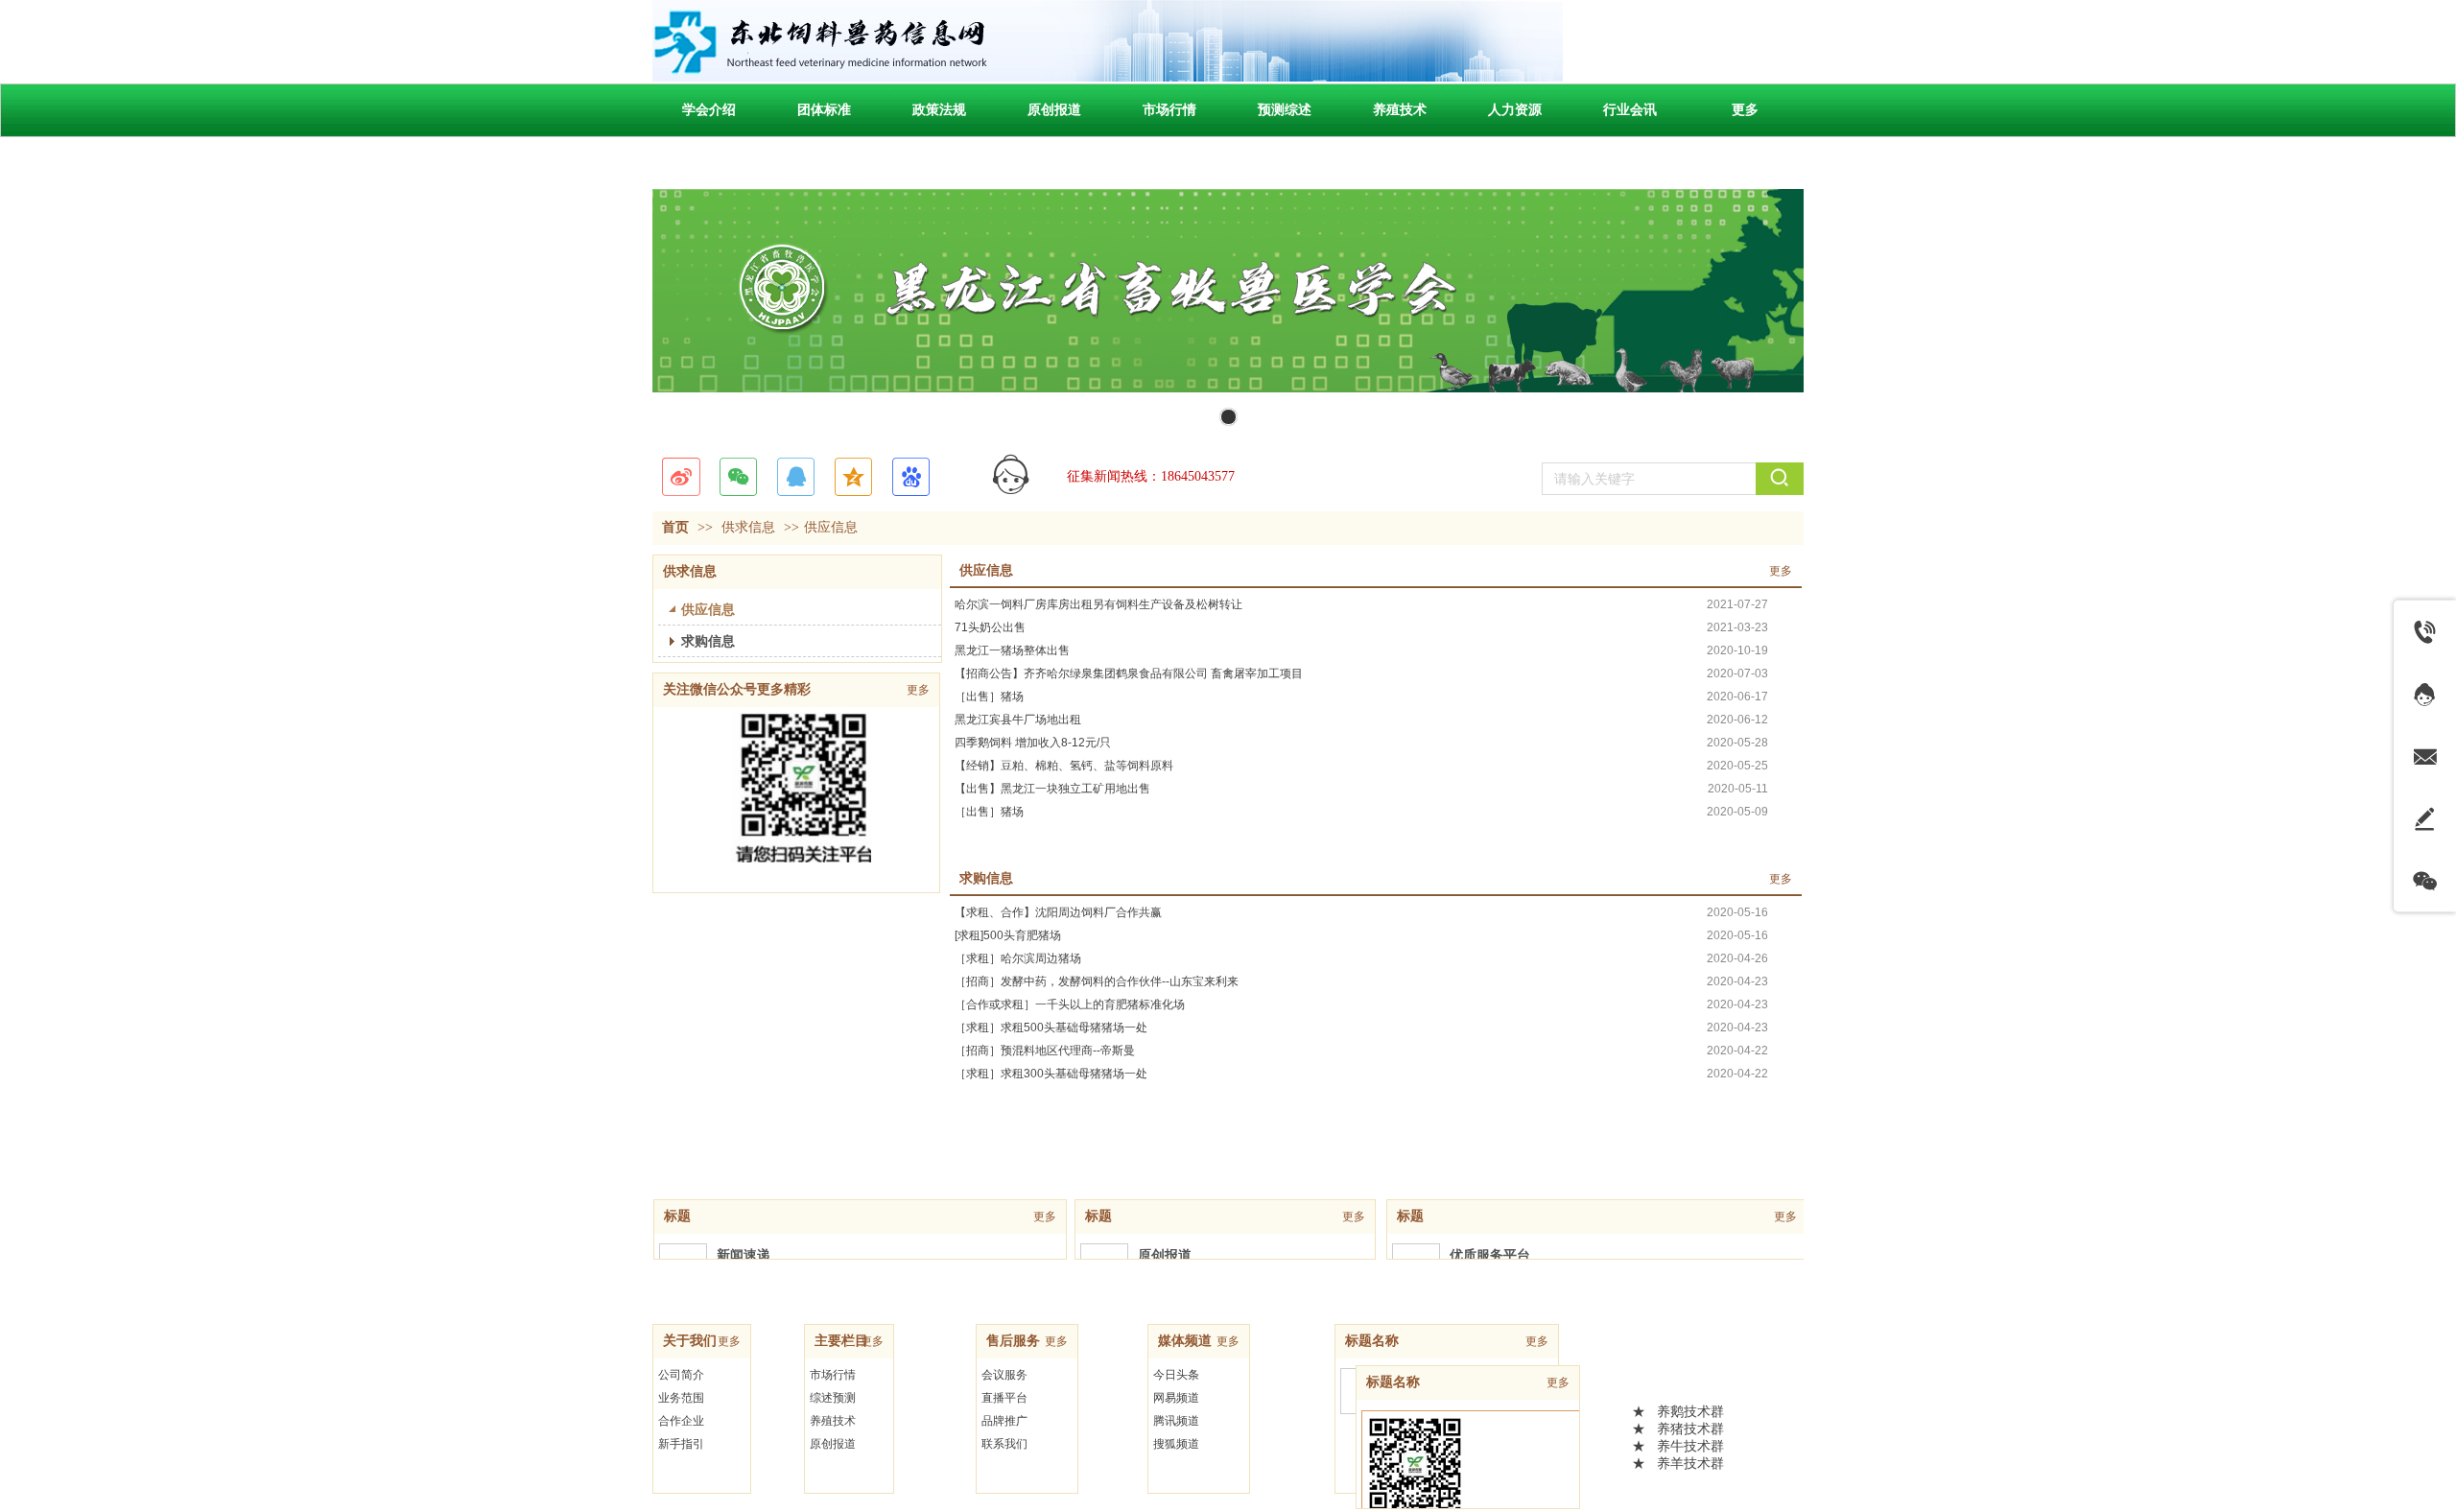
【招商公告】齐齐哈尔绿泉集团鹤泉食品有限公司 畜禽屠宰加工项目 (1129, 673)
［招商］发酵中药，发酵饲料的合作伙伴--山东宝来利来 (1097, 981)
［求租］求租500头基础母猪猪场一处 (1051, 1028)
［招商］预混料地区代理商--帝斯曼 (1045, 1051)
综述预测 (833, 1398)
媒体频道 (1185, 1341)
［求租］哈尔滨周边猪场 (1018, 958)
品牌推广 (1004, 1421)
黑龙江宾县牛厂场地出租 (1018, 720)
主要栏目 (841, 1341)
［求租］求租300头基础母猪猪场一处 (1051, 1074)
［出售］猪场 (989, 697)
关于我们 (690, 1341)
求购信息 (986, 878)
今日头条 (1176, 1375)
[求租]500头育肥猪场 (1008, 935)
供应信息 (831, 527)
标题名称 (1372, 1341)
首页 (675, 527)
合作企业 (681, 1421)
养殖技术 (833, 1421)
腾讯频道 (1176, 1421)
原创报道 (833, 1444)
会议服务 (1004, 1375)
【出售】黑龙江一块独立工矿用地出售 (1052, 789)
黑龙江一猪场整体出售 (1012, 650)
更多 (1781, 571)
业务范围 (681, 1398)
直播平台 (1004, 1398)
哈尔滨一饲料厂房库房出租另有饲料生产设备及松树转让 (1098, 604)
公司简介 (681, 1375)
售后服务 (1013, 1341)
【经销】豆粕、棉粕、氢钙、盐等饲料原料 (1064, 766)
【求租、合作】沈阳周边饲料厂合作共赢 (1058, 912)
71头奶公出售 (990, 627)
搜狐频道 (1176, 1444)
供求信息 (748, 527)
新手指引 (681, 1444)
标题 (677, 1216)
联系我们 (1004, 1444)
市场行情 (833, 1375)
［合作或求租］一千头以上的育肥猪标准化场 (1070, 1004)
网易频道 (1176, 1398)
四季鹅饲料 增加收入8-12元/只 (1033, 743)
